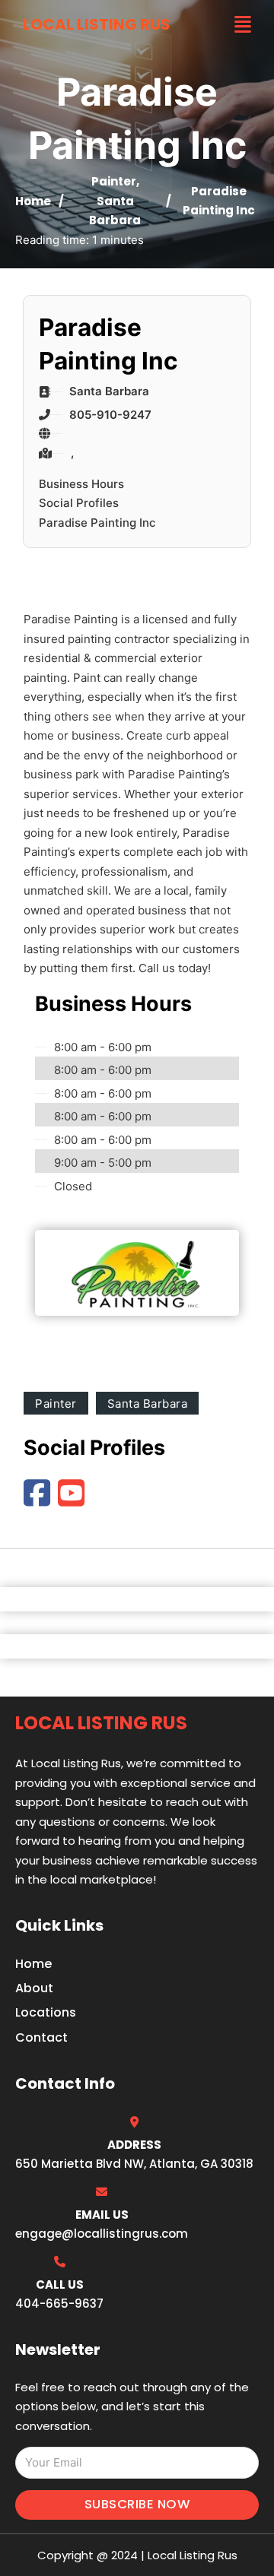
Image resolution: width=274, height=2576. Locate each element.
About (34, 1988)
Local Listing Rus (97, 24)
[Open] (243, 25)
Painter (114, 181)
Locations (46, 2012)
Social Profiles (79, 503)
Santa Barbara (148, 1404)
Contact (41, 2037)
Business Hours (81, 484)
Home (33, 201)
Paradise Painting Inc (97, 523)
